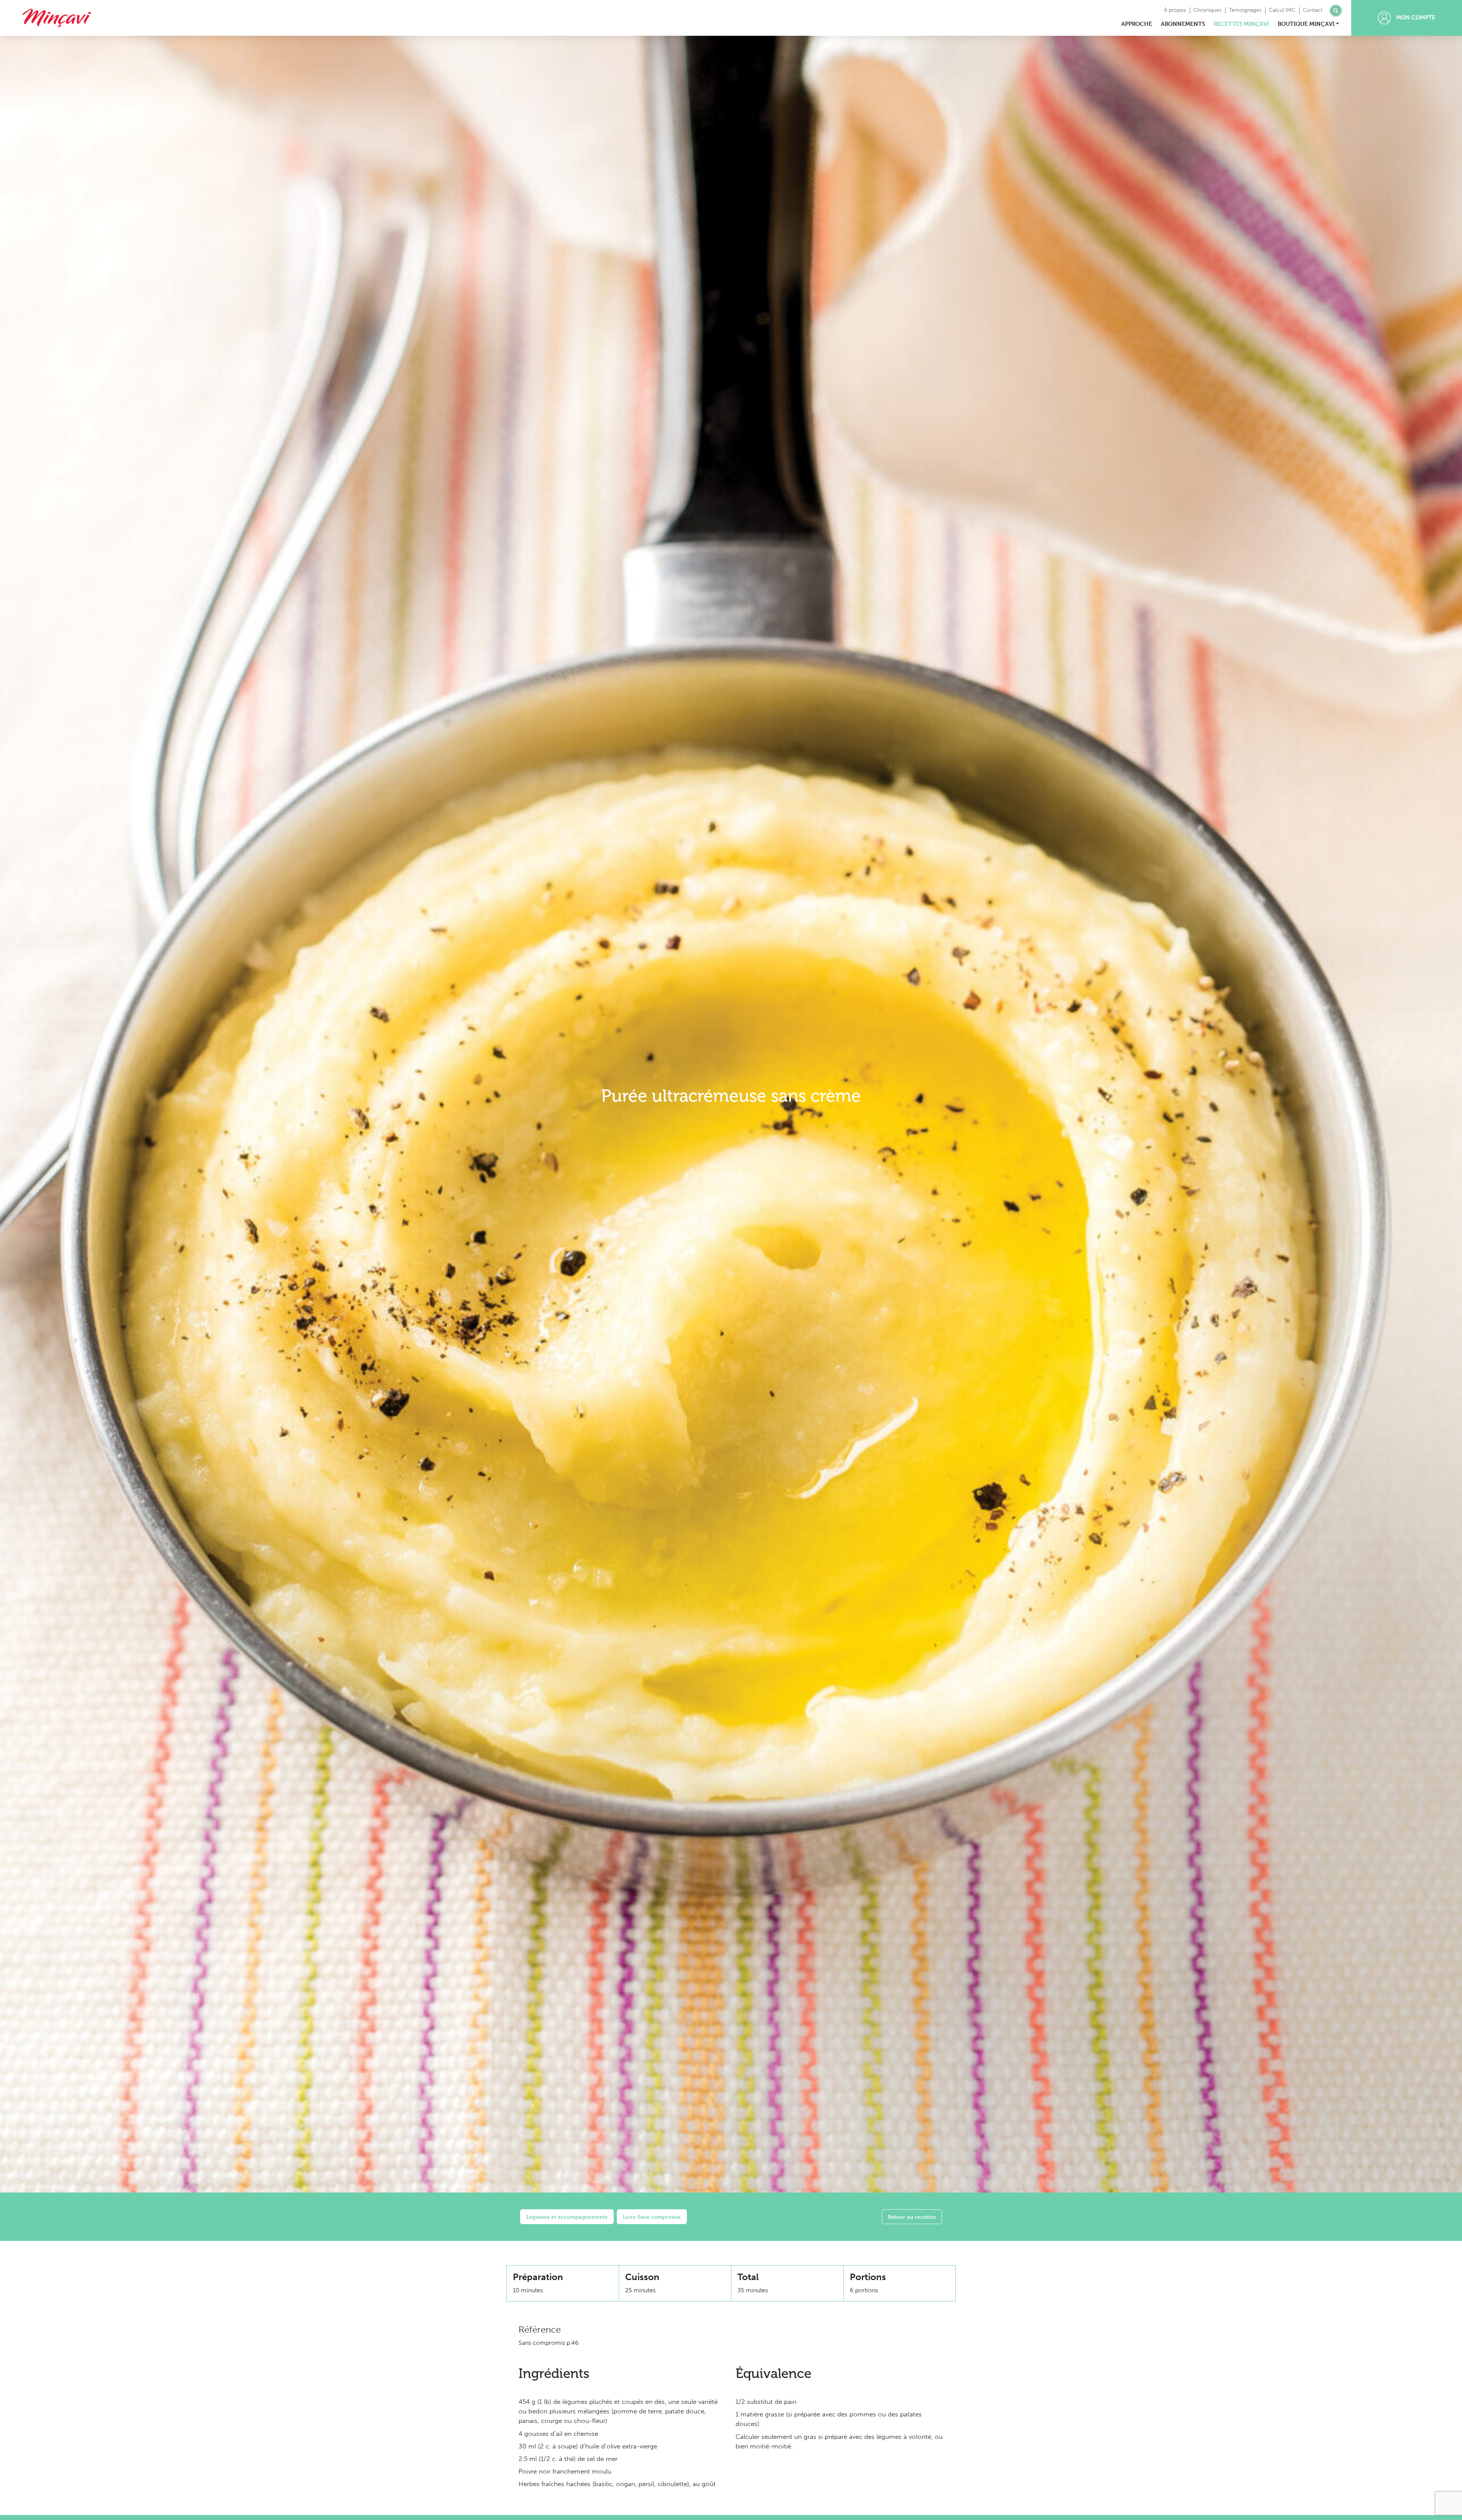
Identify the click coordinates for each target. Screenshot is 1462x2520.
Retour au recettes (912, 2217)
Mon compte (1415, 18)
